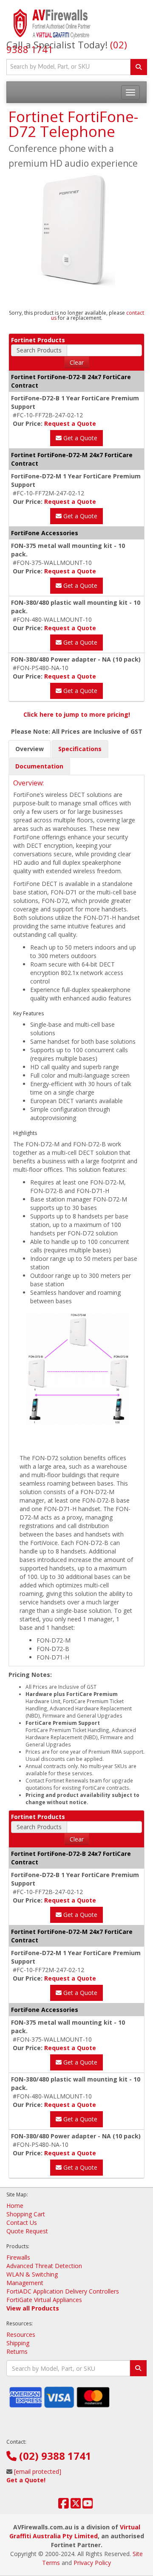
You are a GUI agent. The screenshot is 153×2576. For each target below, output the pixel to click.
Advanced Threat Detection (44, 2266)
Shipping (18, 2343)
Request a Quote (70, 423)
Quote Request (27, 2231)
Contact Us (22, 2223)
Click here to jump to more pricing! (77, 714)
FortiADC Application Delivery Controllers (63, 2291)
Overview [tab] (30, 749)
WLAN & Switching (32, 2274)
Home (15, 2206)
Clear (77, 362)
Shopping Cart (26, 2214)
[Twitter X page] (76, 2505)
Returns (17, 2351)
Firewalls (18, 2257)
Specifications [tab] (80, 749)
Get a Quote (79, 438)
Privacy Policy (92, 2563)
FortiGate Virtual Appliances (44, 2300)
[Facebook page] (64, 2505)
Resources (21, 2334)
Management (25, 2283)
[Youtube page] (88, 2505)
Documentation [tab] (39, 766)
